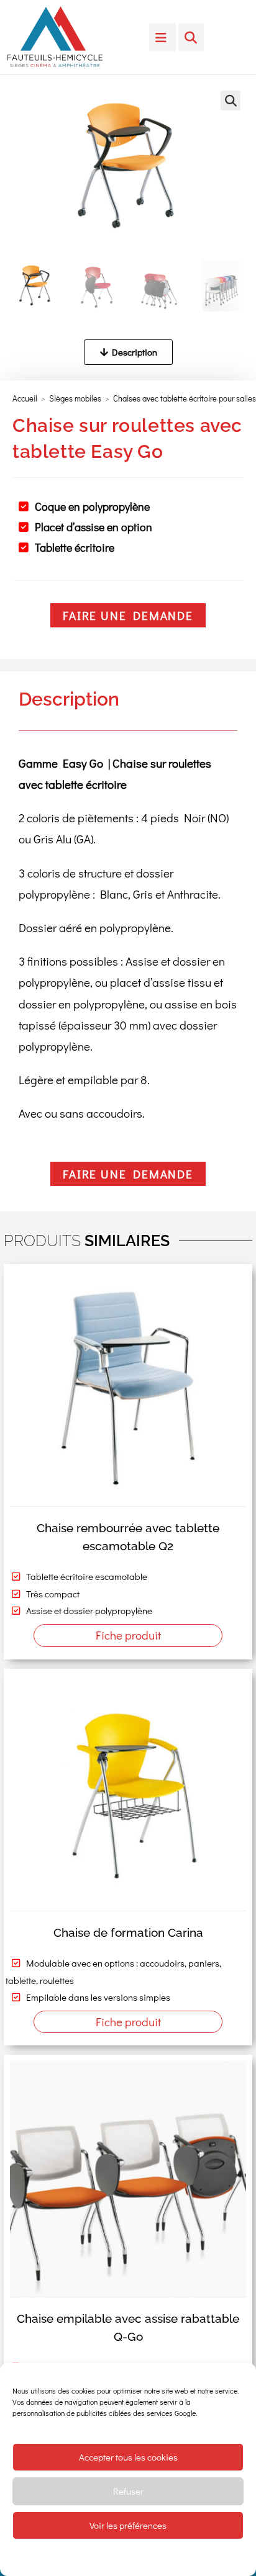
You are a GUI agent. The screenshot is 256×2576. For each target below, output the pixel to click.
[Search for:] (191, 37)
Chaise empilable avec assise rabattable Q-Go (128, 2327)
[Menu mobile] (162, 37)
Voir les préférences (128, 2525)
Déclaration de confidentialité (148, 2557)
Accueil (25, 398)
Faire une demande (128, 615)
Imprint (211, 2557)
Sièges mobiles (75, 398)
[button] (231, 101)
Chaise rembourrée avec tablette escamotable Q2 (128, 1537)
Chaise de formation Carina (128, 1932)
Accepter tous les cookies (128, 2457)
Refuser (128, 2491)
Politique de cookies (65, 2557)
